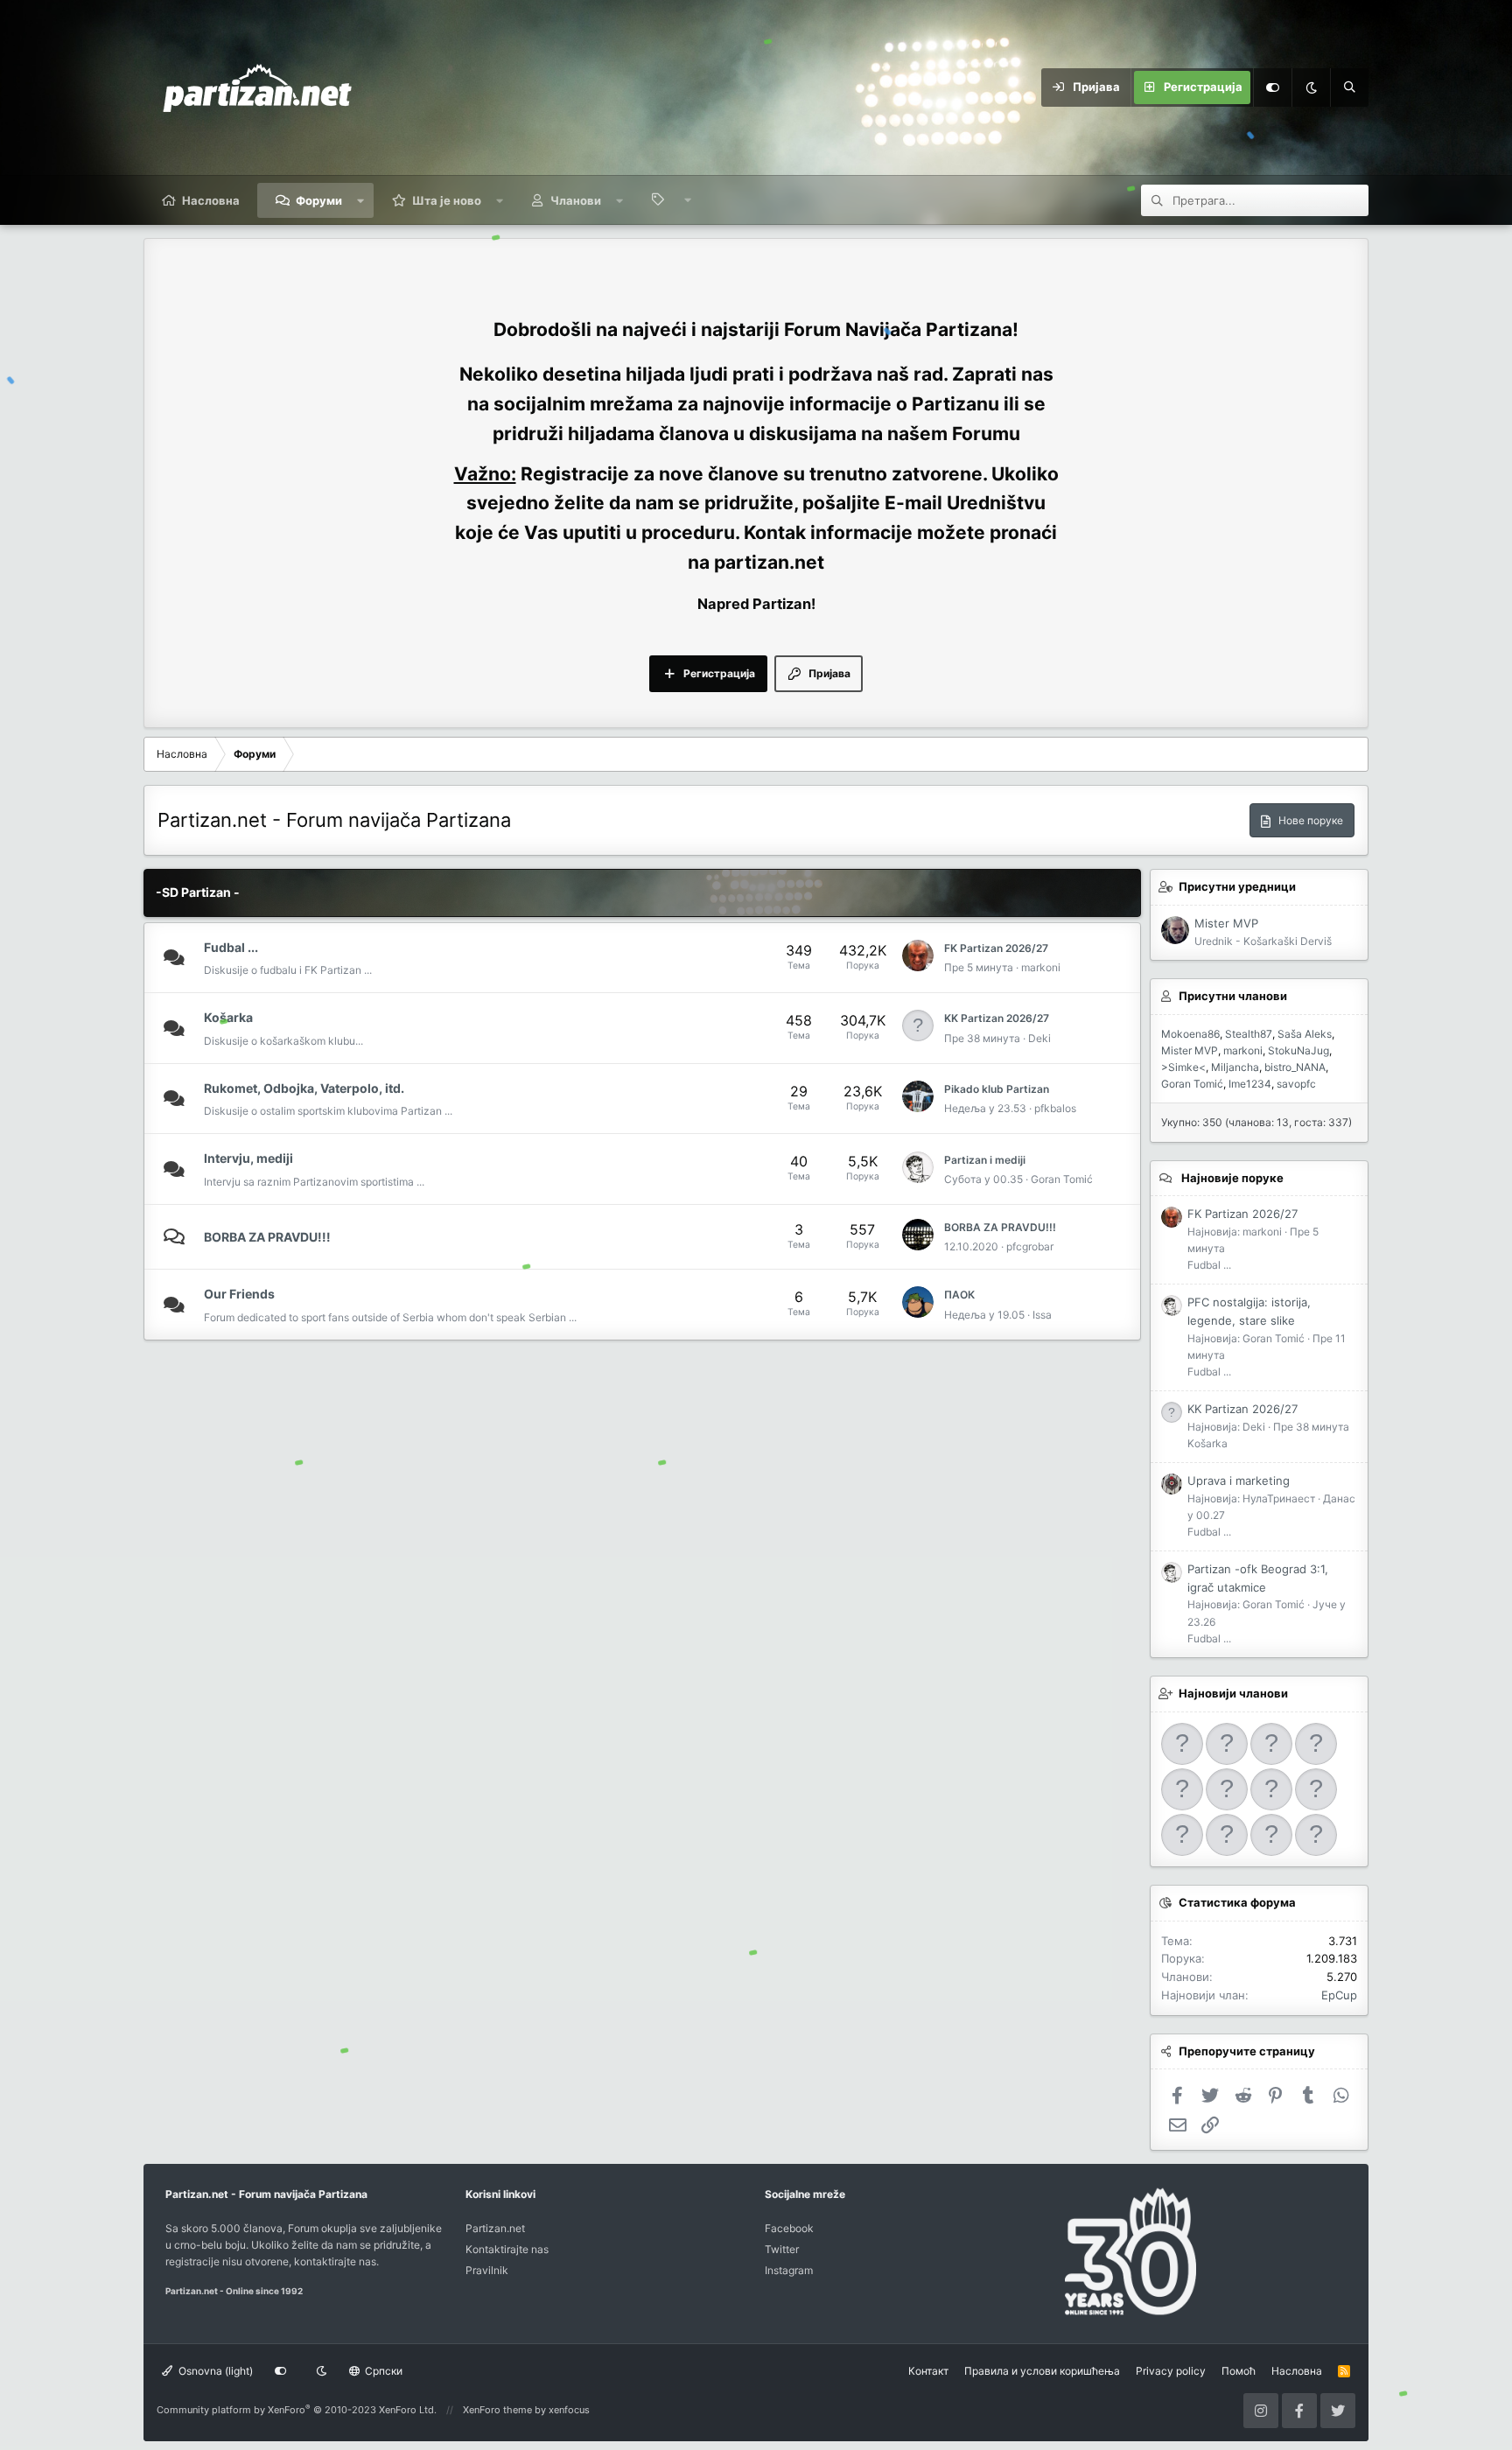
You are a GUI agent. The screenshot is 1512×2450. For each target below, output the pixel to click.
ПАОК (959, 1295)
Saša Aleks (1305, 1034)
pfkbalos (1055, 1108)
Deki (1039, 1038)
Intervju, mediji (248, 1158)
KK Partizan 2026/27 (997, 1018)
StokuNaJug (1298, 1050)
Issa (1042, 1315)
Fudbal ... (231, 947)
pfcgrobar (1030, 1246)
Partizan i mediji (985, 1160)
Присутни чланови (1233, 996)
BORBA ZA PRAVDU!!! (267, 1237)
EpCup (1339, 1995)
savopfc (1296, 1084)
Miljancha (1235, 1067)
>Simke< (1183, 1067)
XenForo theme (497, 2410)
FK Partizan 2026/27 (996, 948)
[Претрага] (1349, 87)
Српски (382, 2371)
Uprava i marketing (1239, 1480)
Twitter (782, 2249)
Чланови (576, 200)
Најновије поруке (1232, 1178)
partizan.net (769, 562)
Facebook (789, 2228)
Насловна (211, 200)
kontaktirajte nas (335, 2261)
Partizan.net (495, 2228)
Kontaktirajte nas (507, 2249)
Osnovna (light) (214, 2371)
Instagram (789, 2270)
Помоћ (1239, 2371)
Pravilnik (487, 2270)
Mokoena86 (1190, 1034)
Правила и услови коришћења (1042, 2371)
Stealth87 (1249, 1034)
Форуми (319, 200)
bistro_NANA (1295, 1067)
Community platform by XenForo (297, 2410)
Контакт (928, 2371)
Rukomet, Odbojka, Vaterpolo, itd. (304, 1088)
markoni (1041, 967)
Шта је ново (447, 200)
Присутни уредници (1237, 886)
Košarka (228, 1017)
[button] (361, 200)
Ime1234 (1250, 1084)
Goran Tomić (1062, 1179)
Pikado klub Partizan (997, 1089)
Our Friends (239, 1294)
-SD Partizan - (198, 892)
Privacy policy (1171, 2371)
